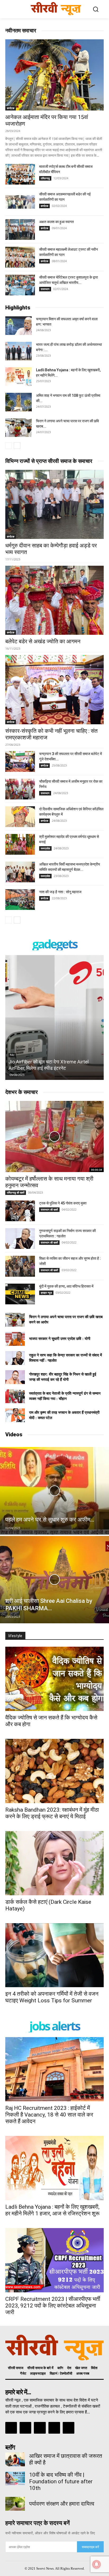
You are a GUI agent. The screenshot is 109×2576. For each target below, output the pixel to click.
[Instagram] (25, 2428)
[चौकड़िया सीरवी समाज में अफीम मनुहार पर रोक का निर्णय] (20, 789)
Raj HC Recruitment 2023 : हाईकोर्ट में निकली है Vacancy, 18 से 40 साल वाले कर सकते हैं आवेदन (49, 2115)
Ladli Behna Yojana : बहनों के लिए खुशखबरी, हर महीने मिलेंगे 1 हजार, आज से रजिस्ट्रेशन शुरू (52, 2210)
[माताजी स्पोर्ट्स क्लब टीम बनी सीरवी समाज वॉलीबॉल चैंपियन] (20, 174)
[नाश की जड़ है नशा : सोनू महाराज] (20, 900)
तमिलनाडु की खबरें (16, 1193)
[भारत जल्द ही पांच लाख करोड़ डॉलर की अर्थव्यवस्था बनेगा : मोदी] (19, 351)
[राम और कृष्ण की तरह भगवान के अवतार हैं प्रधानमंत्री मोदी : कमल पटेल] (15, 1415)
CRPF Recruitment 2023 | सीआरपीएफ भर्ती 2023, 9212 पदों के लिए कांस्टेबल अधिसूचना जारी (53, 2306)
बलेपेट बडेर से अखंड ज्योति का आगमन (43, 641)
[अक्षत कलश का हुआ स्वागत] (20, 229)
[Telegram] (40, 2428)
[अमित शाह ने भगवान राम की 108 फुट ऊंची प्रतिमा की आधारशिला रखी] (19, 402)
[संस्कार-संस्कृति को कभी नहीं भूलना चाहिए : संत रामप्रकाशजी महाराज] (54, 689)
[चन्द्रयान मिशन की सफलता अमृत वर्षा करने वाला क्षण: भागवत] (19, 326)
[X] (54, 2428)
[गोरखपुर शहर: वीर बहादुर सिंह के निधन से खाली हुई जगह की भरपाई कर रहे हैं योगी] (15, 1377)
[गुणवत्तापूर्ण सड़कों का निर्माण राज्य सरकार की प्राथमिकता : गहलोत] (20, 1238)
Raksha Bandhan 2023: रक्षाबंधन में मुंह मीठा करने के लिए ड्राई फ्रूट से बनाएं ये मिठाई (52, 1813)
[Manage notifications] (97, 2564)
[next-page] (17, 446)
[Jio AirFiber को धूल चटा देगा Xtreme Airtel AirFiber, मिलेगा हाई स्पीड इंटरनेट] (54, 1017)
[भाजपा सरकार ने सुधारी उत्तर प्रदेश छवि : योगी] (15, 1339)
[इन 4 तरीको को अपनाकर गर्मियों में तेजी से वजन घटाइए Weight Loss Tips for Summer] (54, 1955)
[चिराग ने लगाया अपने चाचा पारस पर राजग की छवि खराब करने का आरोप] (19, 428)
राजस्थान (45, 289)
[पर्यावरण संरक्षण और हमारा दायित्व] (15, 2504)
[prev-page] (9, 446)
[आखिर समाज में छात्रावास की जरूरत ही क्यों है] (15, 2459)
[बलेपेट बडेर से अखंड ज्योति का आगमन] (54, 600)
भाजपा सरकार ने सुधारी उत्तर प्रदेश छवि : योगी (60, 1339)
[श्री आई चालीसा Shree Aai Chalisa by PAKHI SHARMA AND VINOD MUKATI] (54, 1580)
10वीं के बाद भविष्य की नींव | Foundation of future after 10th (61, 2481)
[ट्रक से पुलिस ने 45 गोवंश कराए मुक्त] (20, 1211)
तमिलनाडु (45, 178)
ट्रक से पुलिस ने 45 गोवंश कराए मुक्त (63, 1203)
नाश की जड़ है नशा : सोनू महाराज (60, 892)
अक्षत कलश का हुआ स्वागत (56, 222)
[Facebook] (11, 2428)
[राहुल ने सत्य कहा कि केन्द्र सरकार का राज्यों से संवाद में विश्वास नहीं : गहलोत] (15, 1358)
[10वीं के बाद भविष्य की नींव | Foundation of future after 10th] (15, 2479)
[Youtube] (69, 2428)
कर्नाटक (11, 108)
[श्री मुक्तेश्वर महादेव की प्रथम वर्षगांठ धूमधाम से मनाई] (20, 844)
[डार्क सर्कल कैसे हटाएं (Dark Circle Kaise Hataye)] (54, 1863)
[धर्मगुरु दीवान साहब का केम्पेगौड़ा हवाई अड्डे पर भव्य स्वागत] (54, 504)
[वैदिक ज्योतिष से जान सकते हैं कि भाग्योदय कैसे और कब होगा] (54, 1679)
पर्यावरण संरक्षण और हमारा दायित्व (62, 2504)
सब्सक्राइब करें (90, 2547)
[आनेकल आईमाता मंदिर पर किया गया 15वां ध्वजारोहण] (54, 75)
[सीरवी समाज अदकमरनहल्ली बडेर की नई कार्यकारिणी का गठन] (20, 202)
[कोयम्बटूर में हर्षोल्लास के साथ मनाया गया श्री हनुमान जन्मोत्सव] (54, 1136)
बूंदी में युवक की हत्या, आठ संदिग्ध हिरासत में (66, 1286)
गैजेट (12, 1055)
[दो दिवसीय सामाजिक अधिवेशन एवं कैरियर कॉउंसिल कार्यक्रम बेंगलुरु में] (20, 817)
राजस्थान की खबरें (49, 1210)
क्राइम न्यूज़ (46, 1293)
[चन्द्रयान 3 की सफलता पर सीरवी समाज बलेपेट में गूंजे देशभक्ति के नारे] (20, 761)
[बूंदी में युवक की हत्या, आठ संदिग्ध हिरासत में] (20, 1294)
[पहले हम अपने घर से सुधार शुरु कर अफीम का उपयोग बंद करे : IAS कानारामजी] (54, 1491)
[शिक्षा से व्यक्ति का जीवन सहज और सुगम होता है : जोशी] (20, 1266)
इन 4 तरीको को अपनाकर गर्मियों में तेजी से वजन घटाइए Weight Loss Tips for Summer (52, 1997)
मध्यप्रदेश (45, 848)
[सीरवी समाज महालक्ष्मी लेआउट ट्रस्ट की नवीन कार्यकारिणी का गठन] (20, 257)
